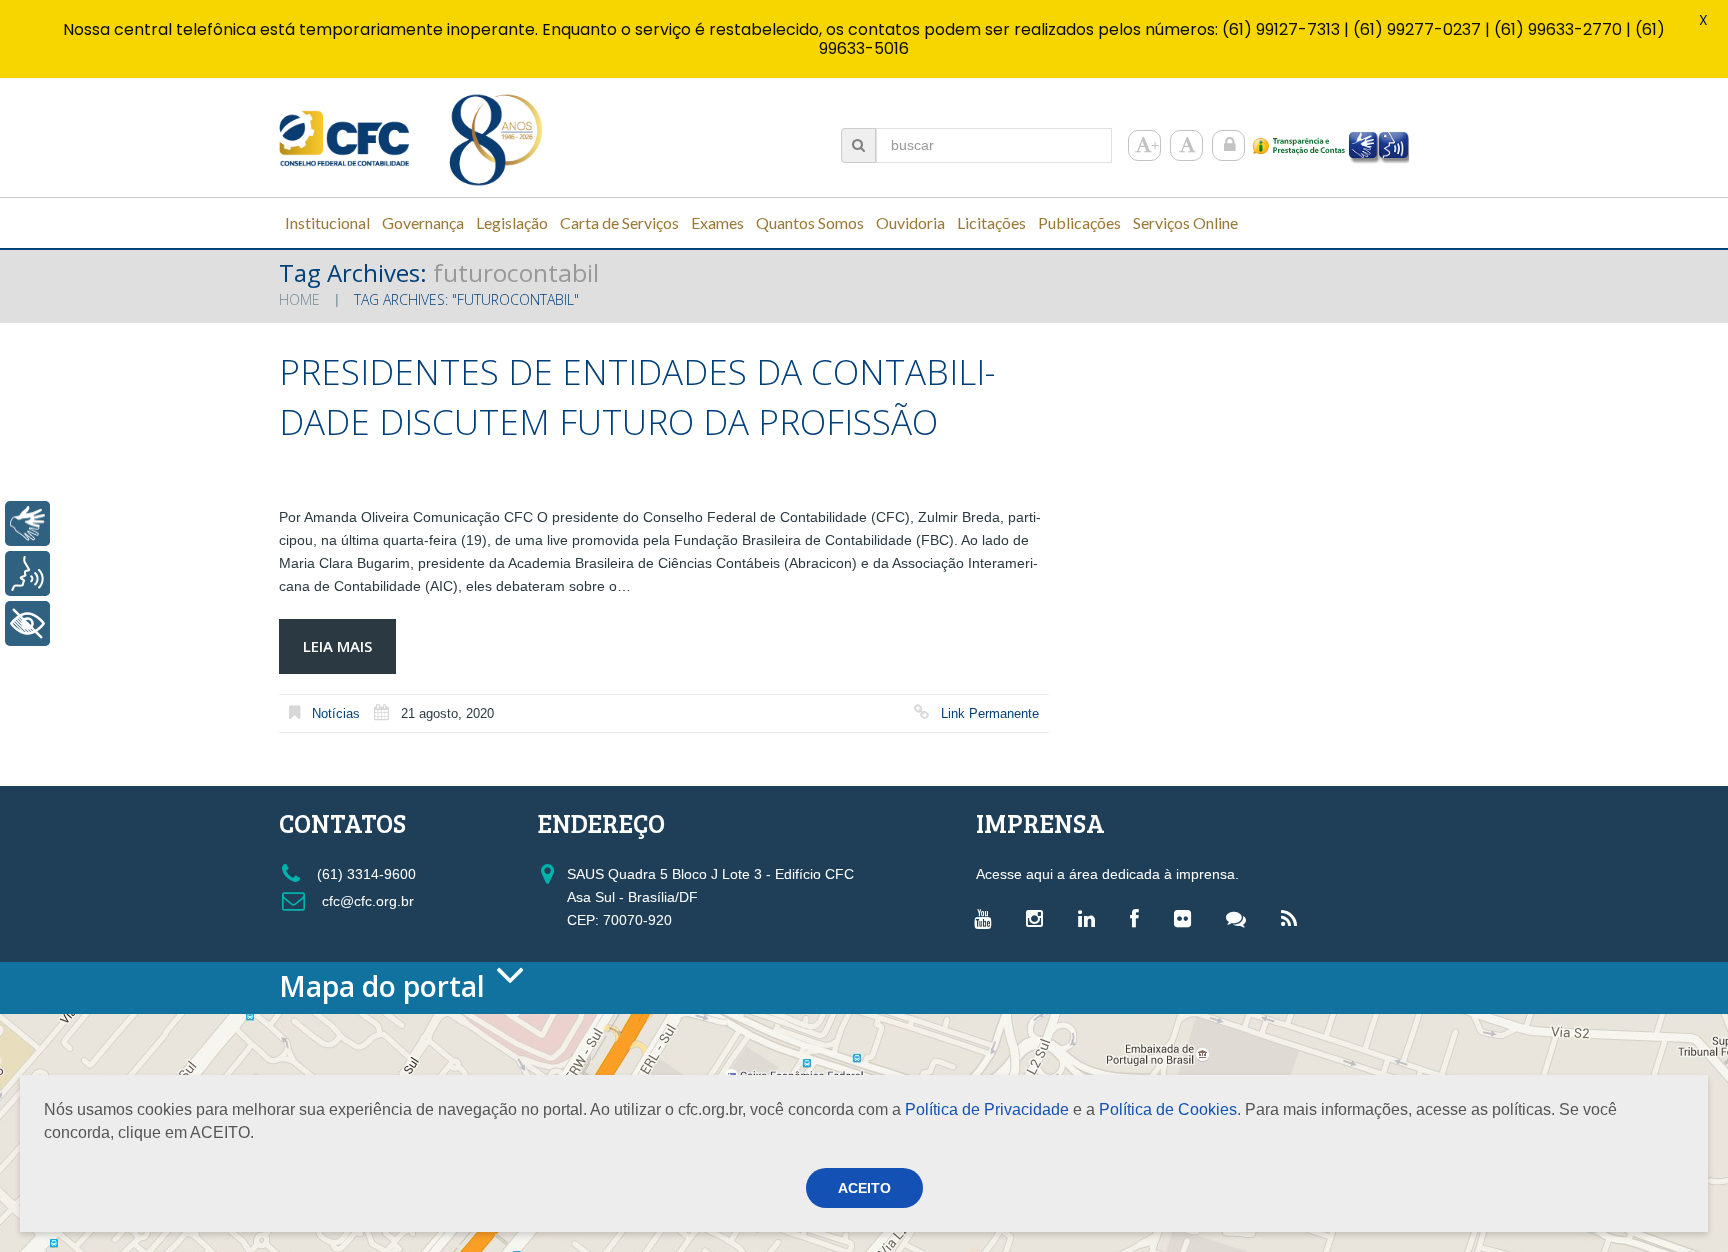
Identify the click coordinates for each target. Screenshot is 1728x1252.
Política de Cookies (1168, 1109)
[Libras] (27, 523)
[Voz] (27, 573)
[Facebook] (1139, 918)
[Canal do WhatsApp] (1241, 918)
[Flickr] (1187, 918)
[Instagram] (1039, 918)
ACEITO (864, 1188)
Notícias (336, 713)
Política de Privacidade (987, 1109)
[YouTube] (987, 918)
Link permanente (990, 713)
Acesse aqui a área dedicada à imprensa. (1107, 874)
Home (299, 299)
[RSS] (1294, 918)
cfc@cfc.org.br (366, 901)
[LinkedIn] (1091, 918)
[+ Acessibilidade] (27, 623)
